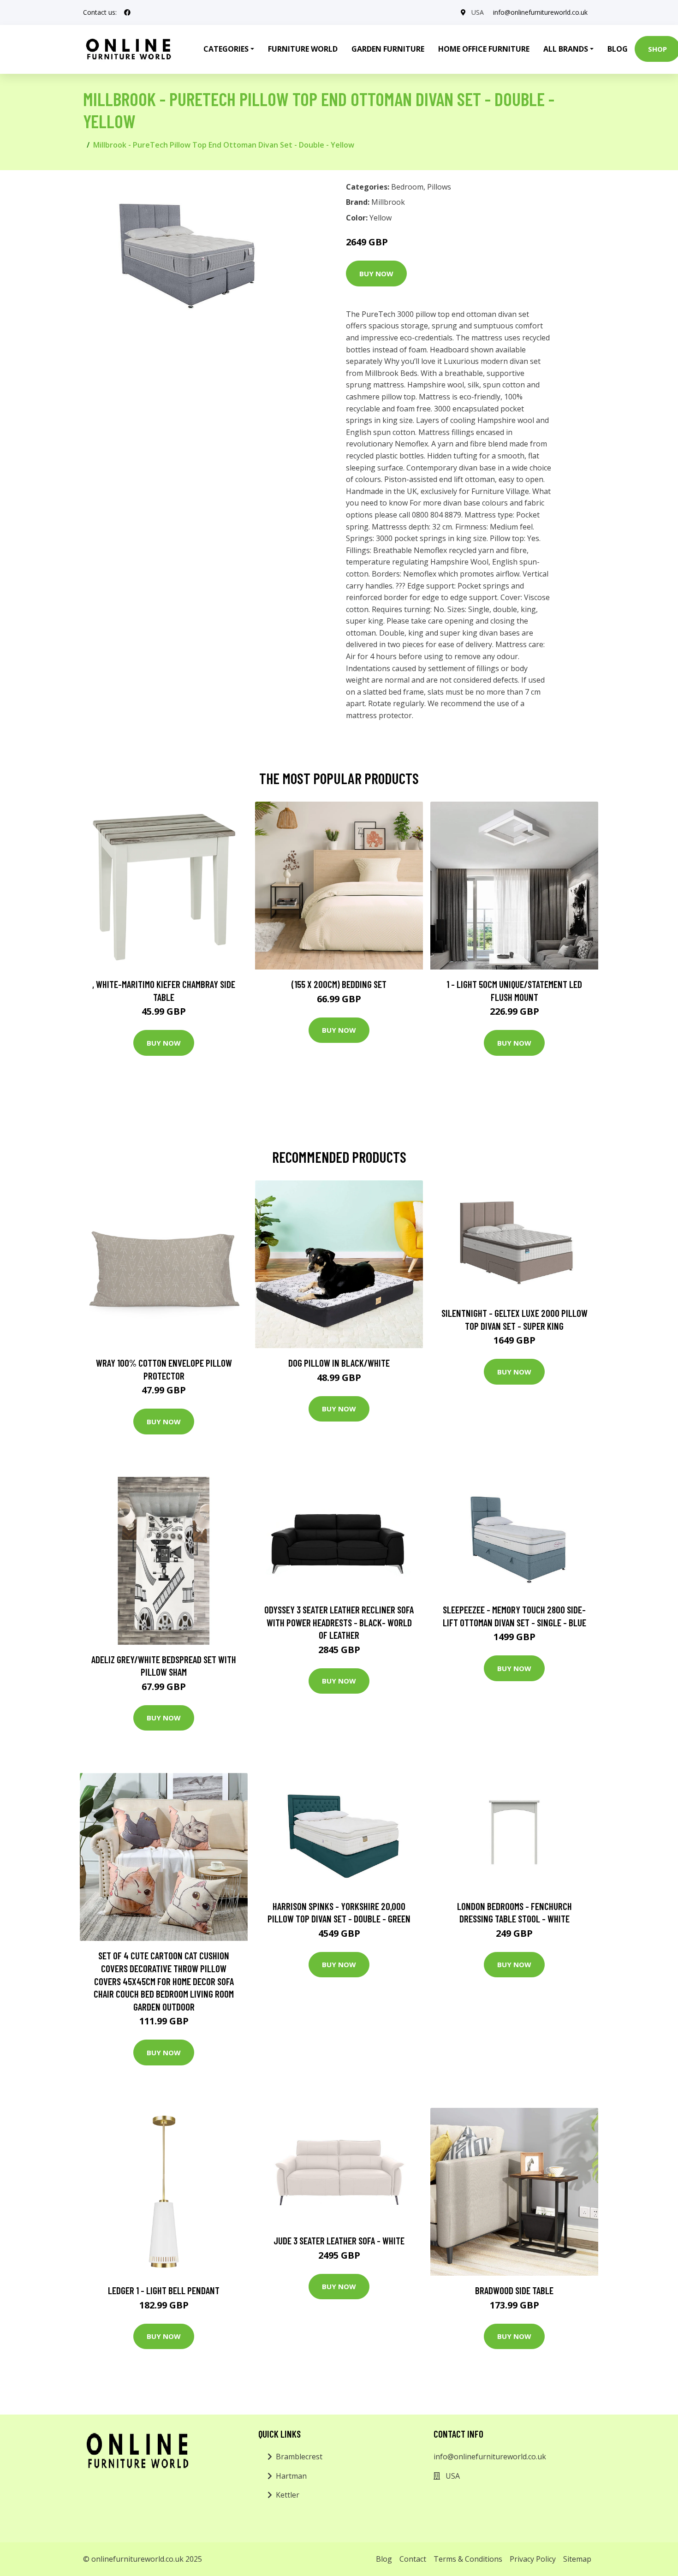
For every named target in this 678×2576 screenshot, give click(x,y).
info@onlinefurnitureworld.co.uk (540, 12)
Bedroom (407, 187)
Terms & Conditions (468, 2559)
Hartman (291, 2476)
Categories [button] (226, 49)
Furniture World (303, 49)
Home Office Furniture (484, 49)
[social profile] (127, 12)
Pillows (439, 187)
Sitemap (577, 2559)
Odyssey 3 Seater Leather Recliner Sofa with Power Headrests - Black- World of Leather (339, 1622)
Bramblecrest (299, 2457)
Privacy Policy (533, 2559)
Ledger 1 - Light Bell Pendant (164, 2290)
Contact (413, 2559)
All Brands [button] (566, 49)
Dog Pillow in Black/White (339, 1363)
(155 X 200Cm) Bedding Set (339, 984)
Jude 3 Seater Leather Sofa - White (339, 2240)
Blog (618, 49)
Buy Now (376, 274)
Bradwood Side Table (514, 2290)
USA (478, 12)
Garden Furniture (388, 49)
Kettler (288, 2495)
